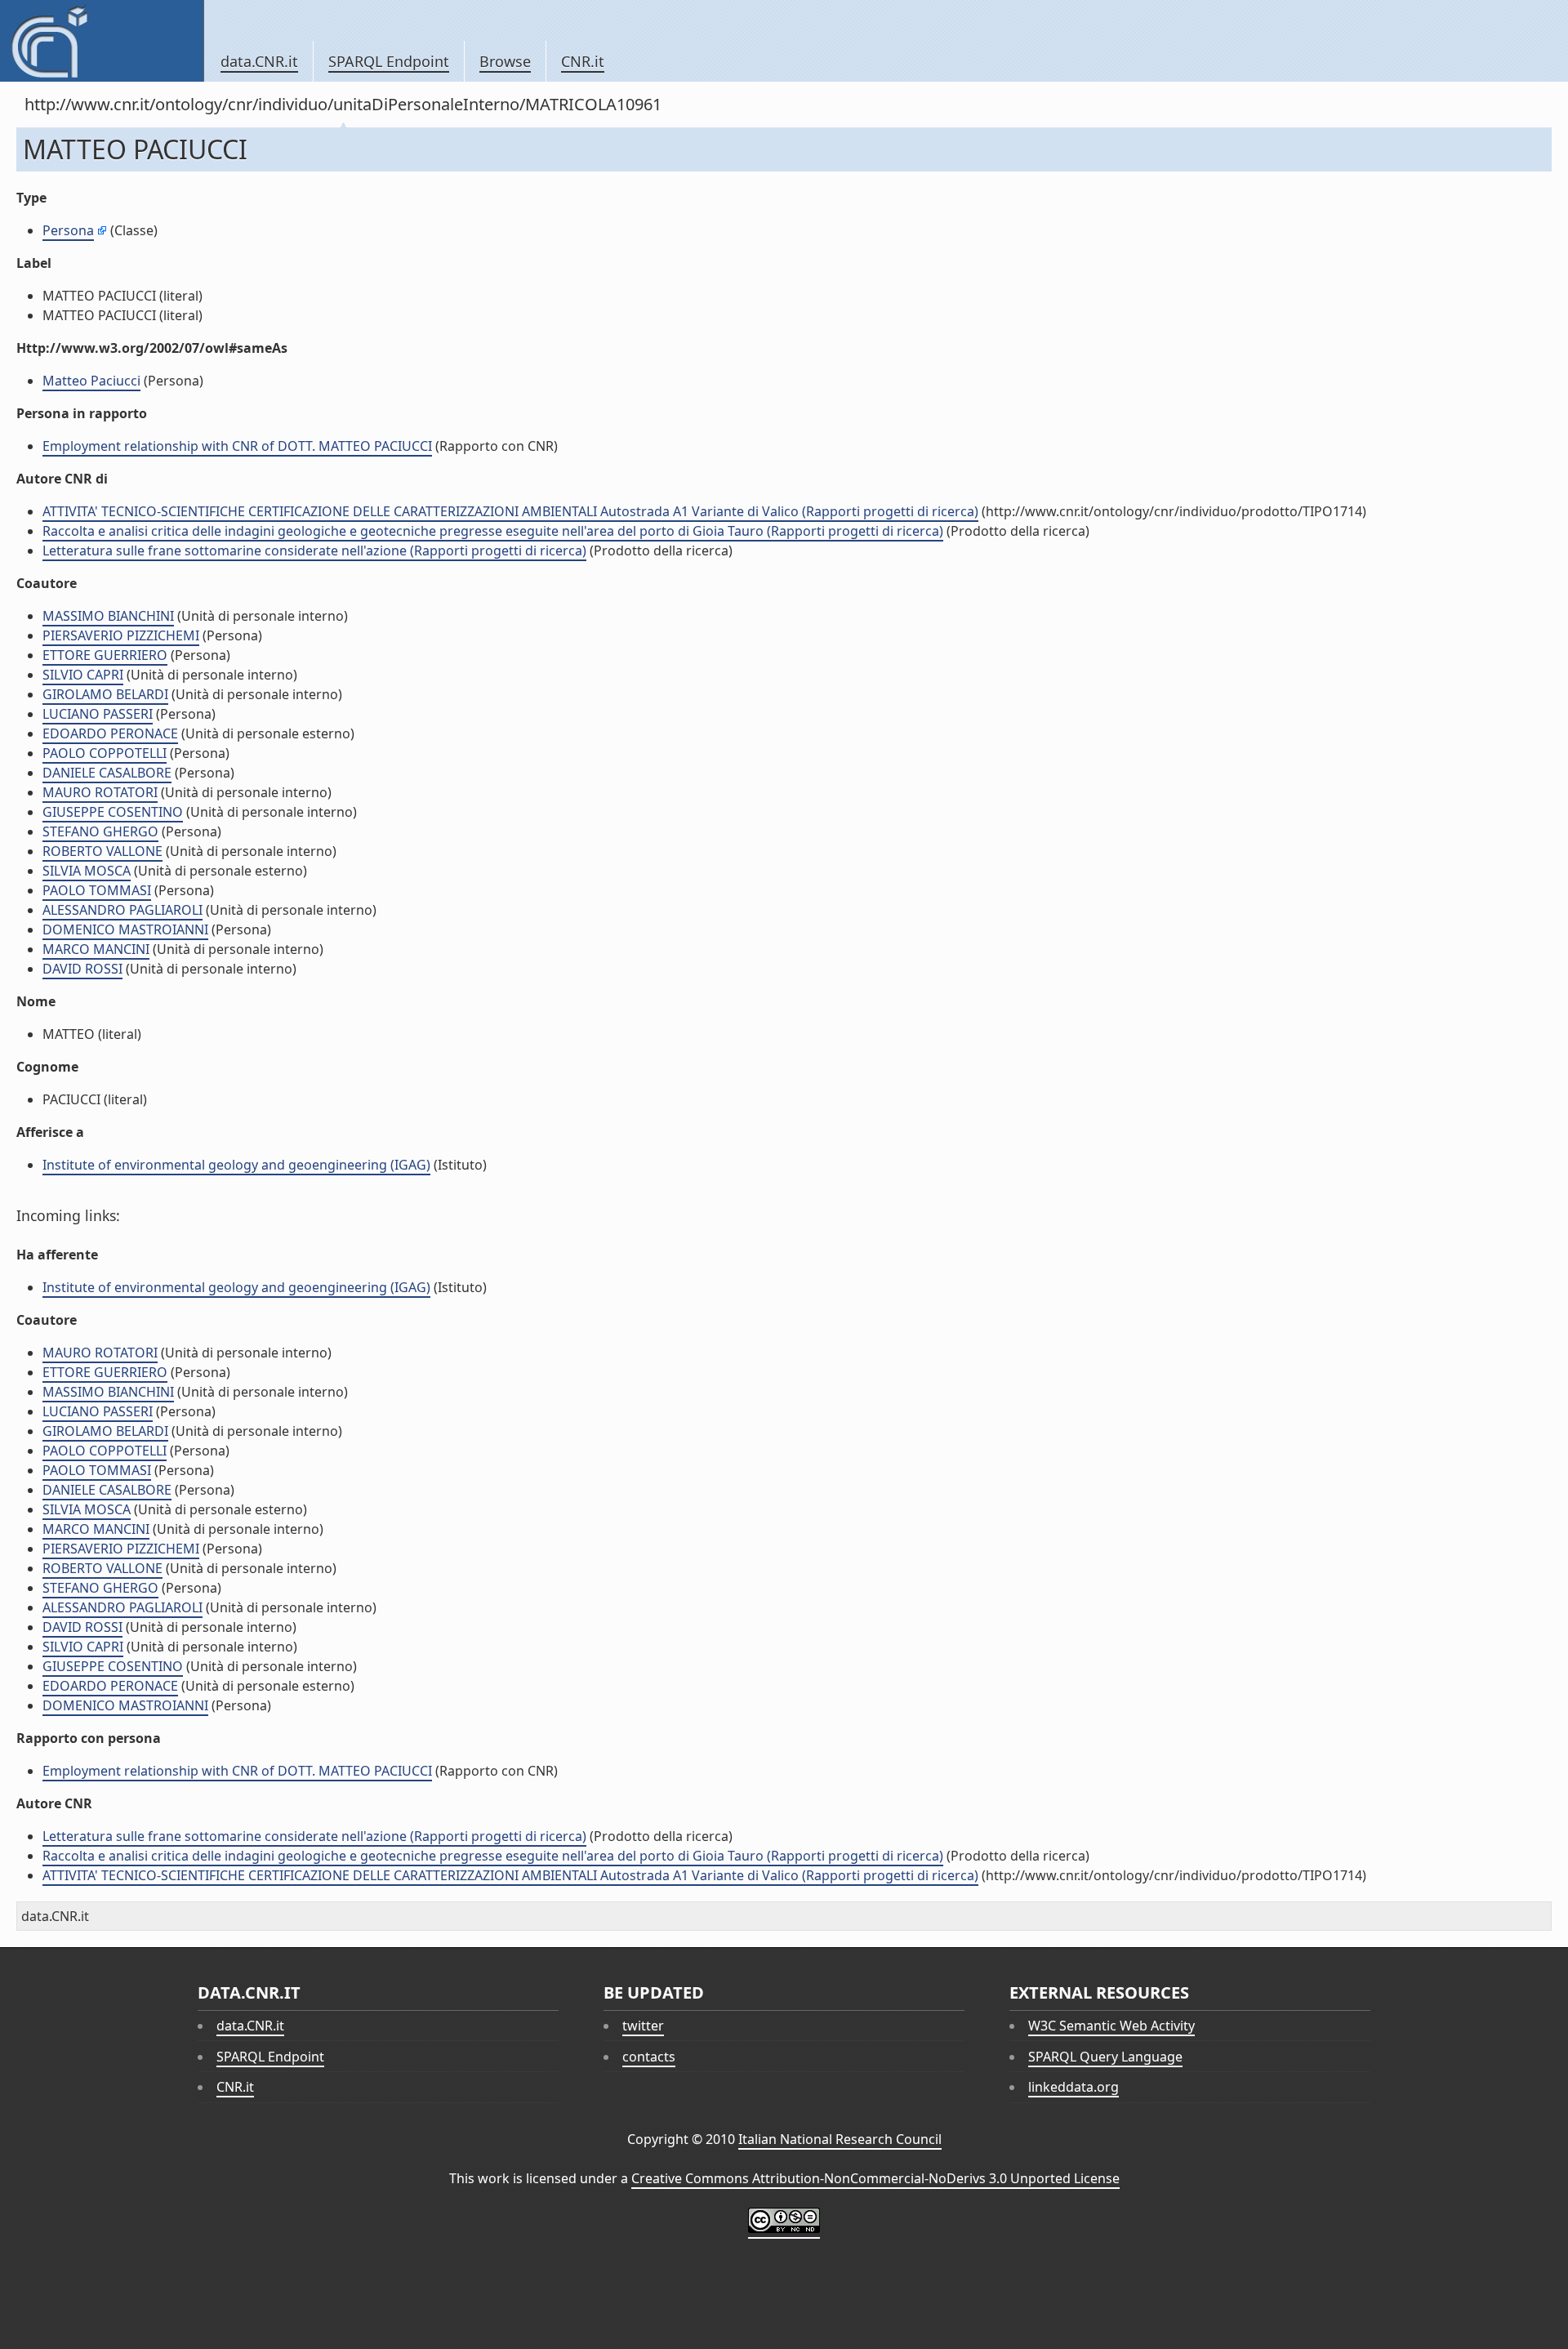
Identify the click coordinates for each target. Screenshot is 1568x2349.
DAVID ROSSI (82, 969)
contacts (649, 2057)
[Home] (102, 41)
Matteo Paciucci (91, 381)
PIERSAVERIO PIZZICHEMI (121, 635)
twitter (643, 2026)
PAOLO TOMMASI (97, 890)
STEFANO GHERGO (100, 831)
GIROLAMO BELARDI (105, 694)
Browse (505, 61)
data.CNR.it (259, 61)
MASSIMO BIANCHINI (108, 616)
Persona (68, 230)
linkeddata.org (1074, 2087)
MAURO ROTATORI (100, 792)
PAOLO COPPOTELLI (105, 753)
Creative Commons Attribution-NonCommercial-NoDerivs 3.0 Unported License (875, 2178)
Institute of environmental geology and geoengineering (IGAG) (236, 1165)
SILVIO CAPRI (83, 675)
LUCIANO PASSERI (98, 714)
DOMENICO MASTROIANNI (125, 929)
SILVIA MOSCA (87, 871)
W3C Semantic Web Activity (1111, 2026)
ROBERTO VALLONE (102, 851)
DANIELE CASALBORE (107, 773)
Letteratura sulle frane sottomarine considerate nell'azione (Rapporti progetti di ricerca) (314, 550)
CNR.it (583, 61)
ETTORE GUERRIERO (105, 655)
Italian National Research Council (840, 2139)
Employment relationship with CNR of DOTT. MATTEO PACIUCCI (237, 446)
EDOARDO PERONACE (110, 733)
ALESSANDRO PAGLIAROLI (122, 910)
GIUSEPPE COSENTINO (113, 812)
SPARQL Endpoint (389, 61)
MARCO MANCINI (96, 949)
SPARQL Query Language (1105, 2057)
